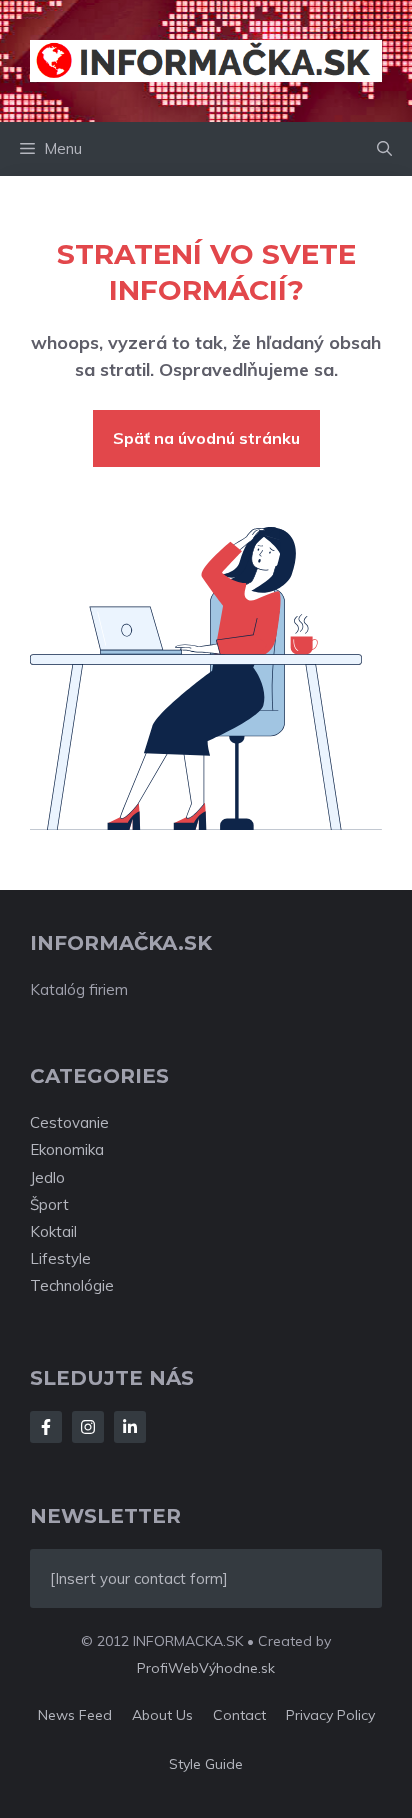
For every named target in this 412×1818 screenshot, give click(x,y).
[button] (384, 149)
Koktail (53, 1231)
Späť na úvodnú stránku (206, 438)
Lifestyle (60, 1258)
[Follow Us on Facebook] (46, 1427)
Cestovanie (69, 1122)
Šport (49, 1204)
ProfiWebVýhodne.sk (206, 1668)
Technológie (72, 1285)
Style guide (206, 1764)
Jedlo (47, 1177)
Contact (239, 1715)
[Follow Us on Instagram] (88, 1427)
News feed (75, 1715)
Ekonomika (67, 1149)
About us (162, 1715)
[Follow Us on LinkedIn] (130, 1427)
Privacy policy (330, 1715)
